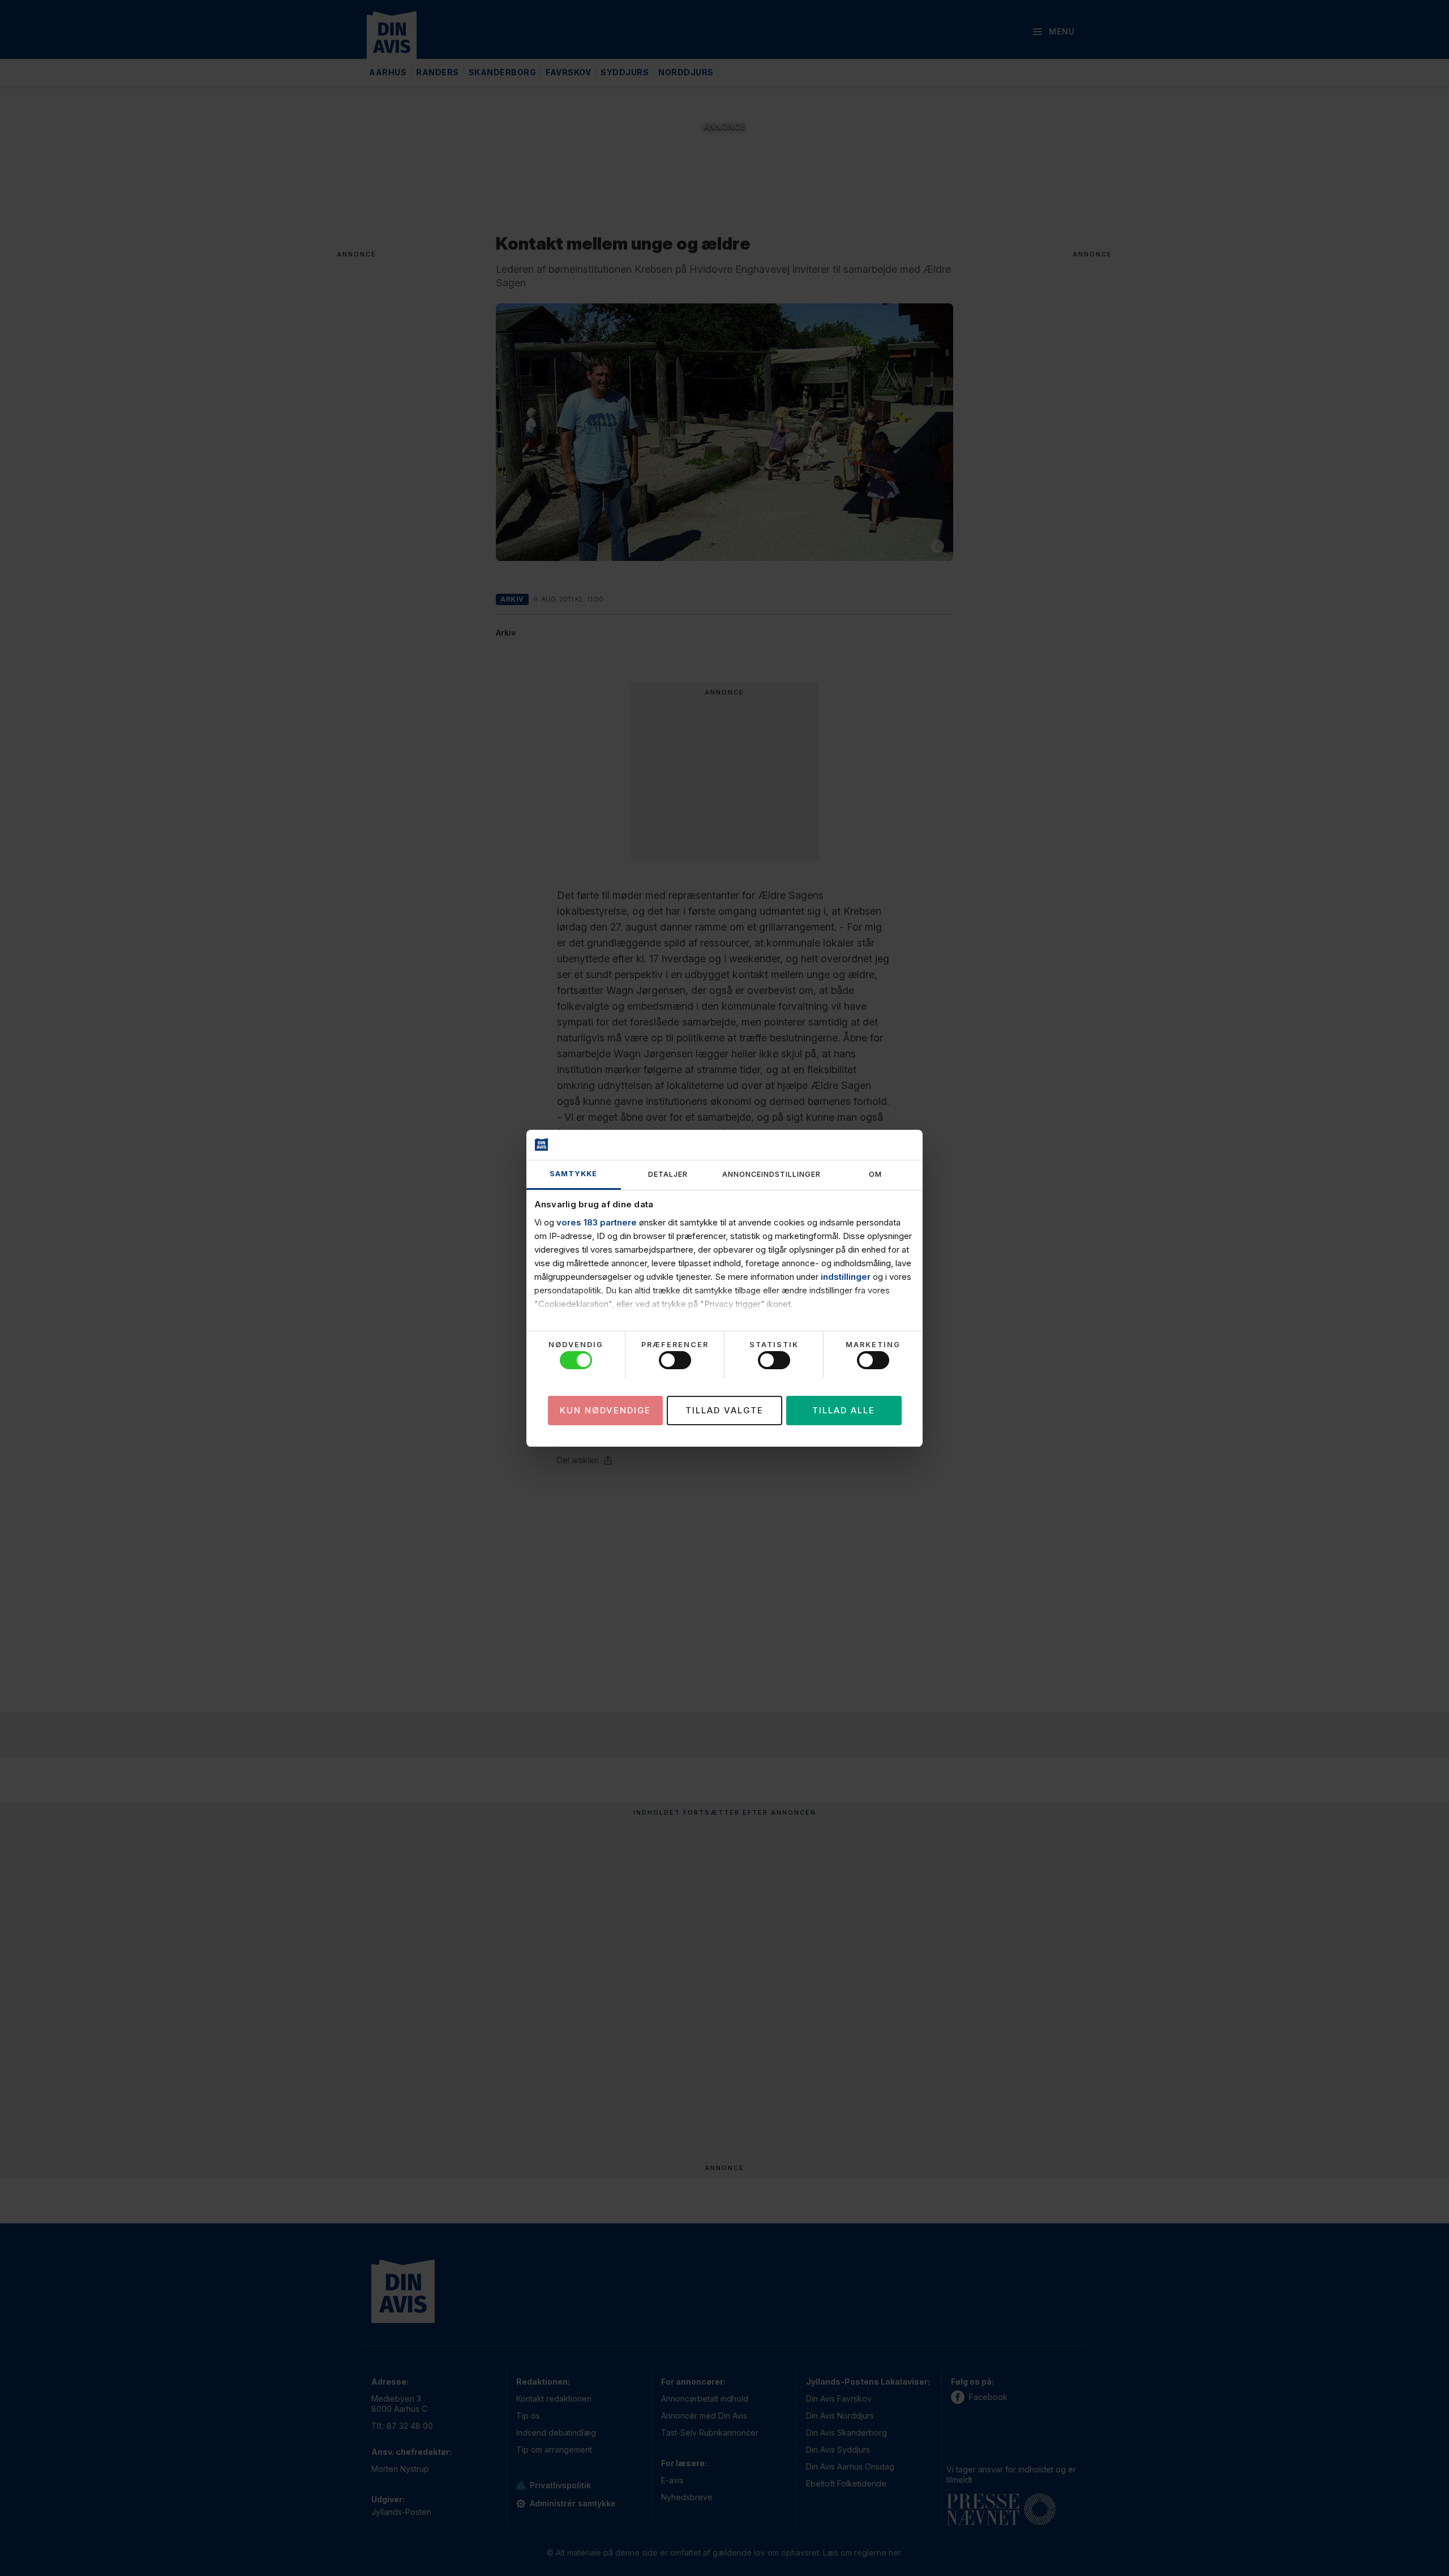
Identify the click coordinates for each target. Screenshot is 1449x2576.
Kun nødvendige (605, 1410)
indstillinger (846, 1277)
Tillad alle (844, 1410)
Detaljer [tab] (668, 1174)
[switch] (675, 1360)
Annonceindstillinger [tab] (771, 1174)
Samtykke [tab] (573, 1174)
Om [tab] (875, 1174)
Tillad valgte (724, 1410)
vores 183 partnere (597, 1222)
